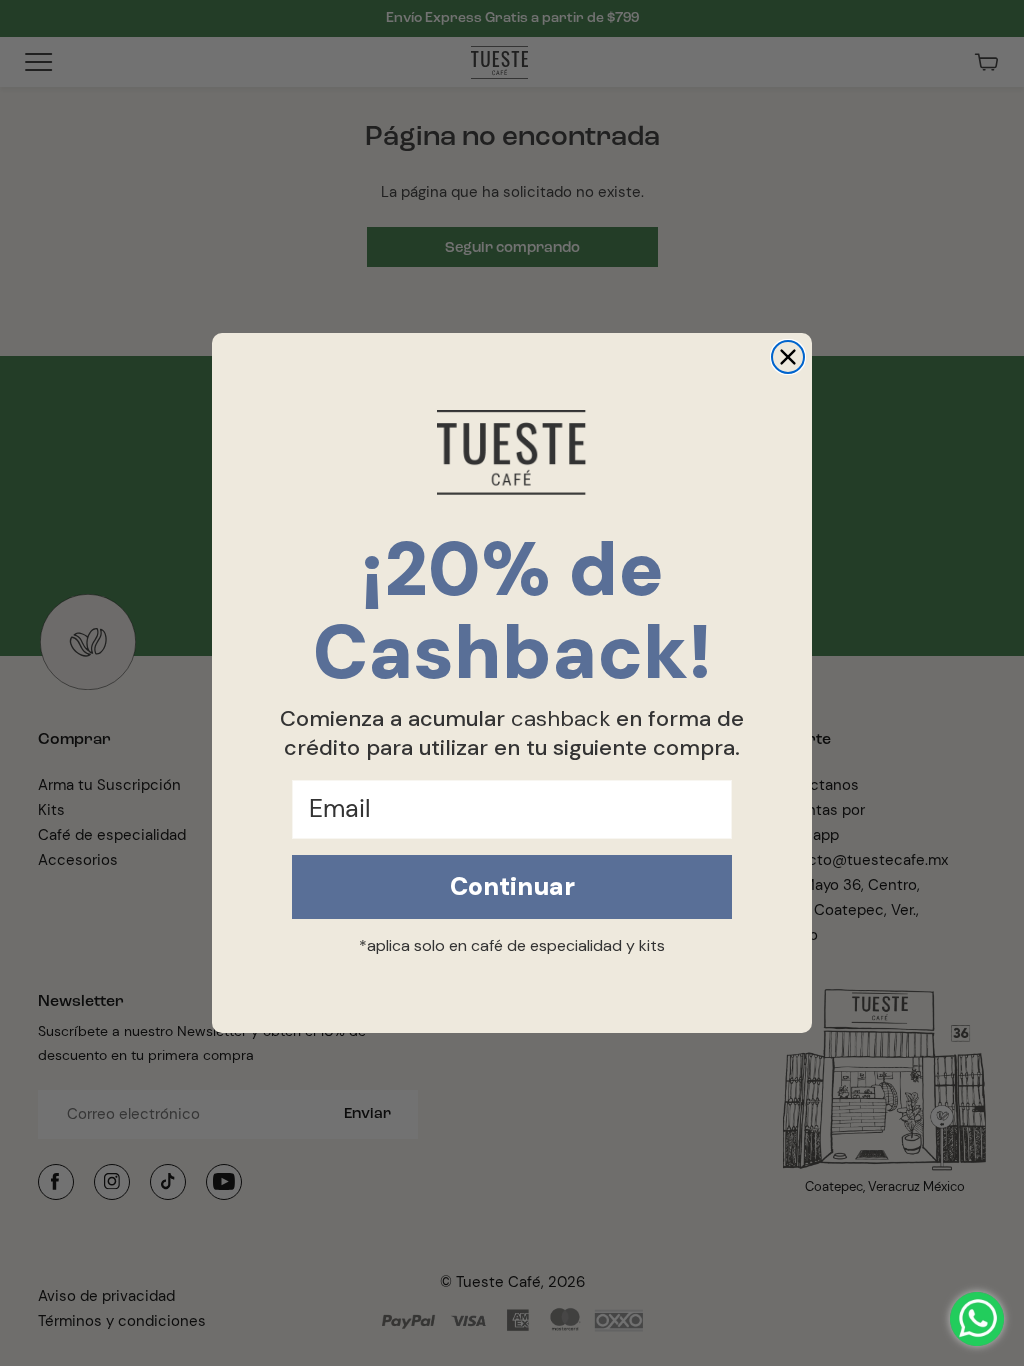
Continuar (512, 886)
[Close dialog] (788, 357)
